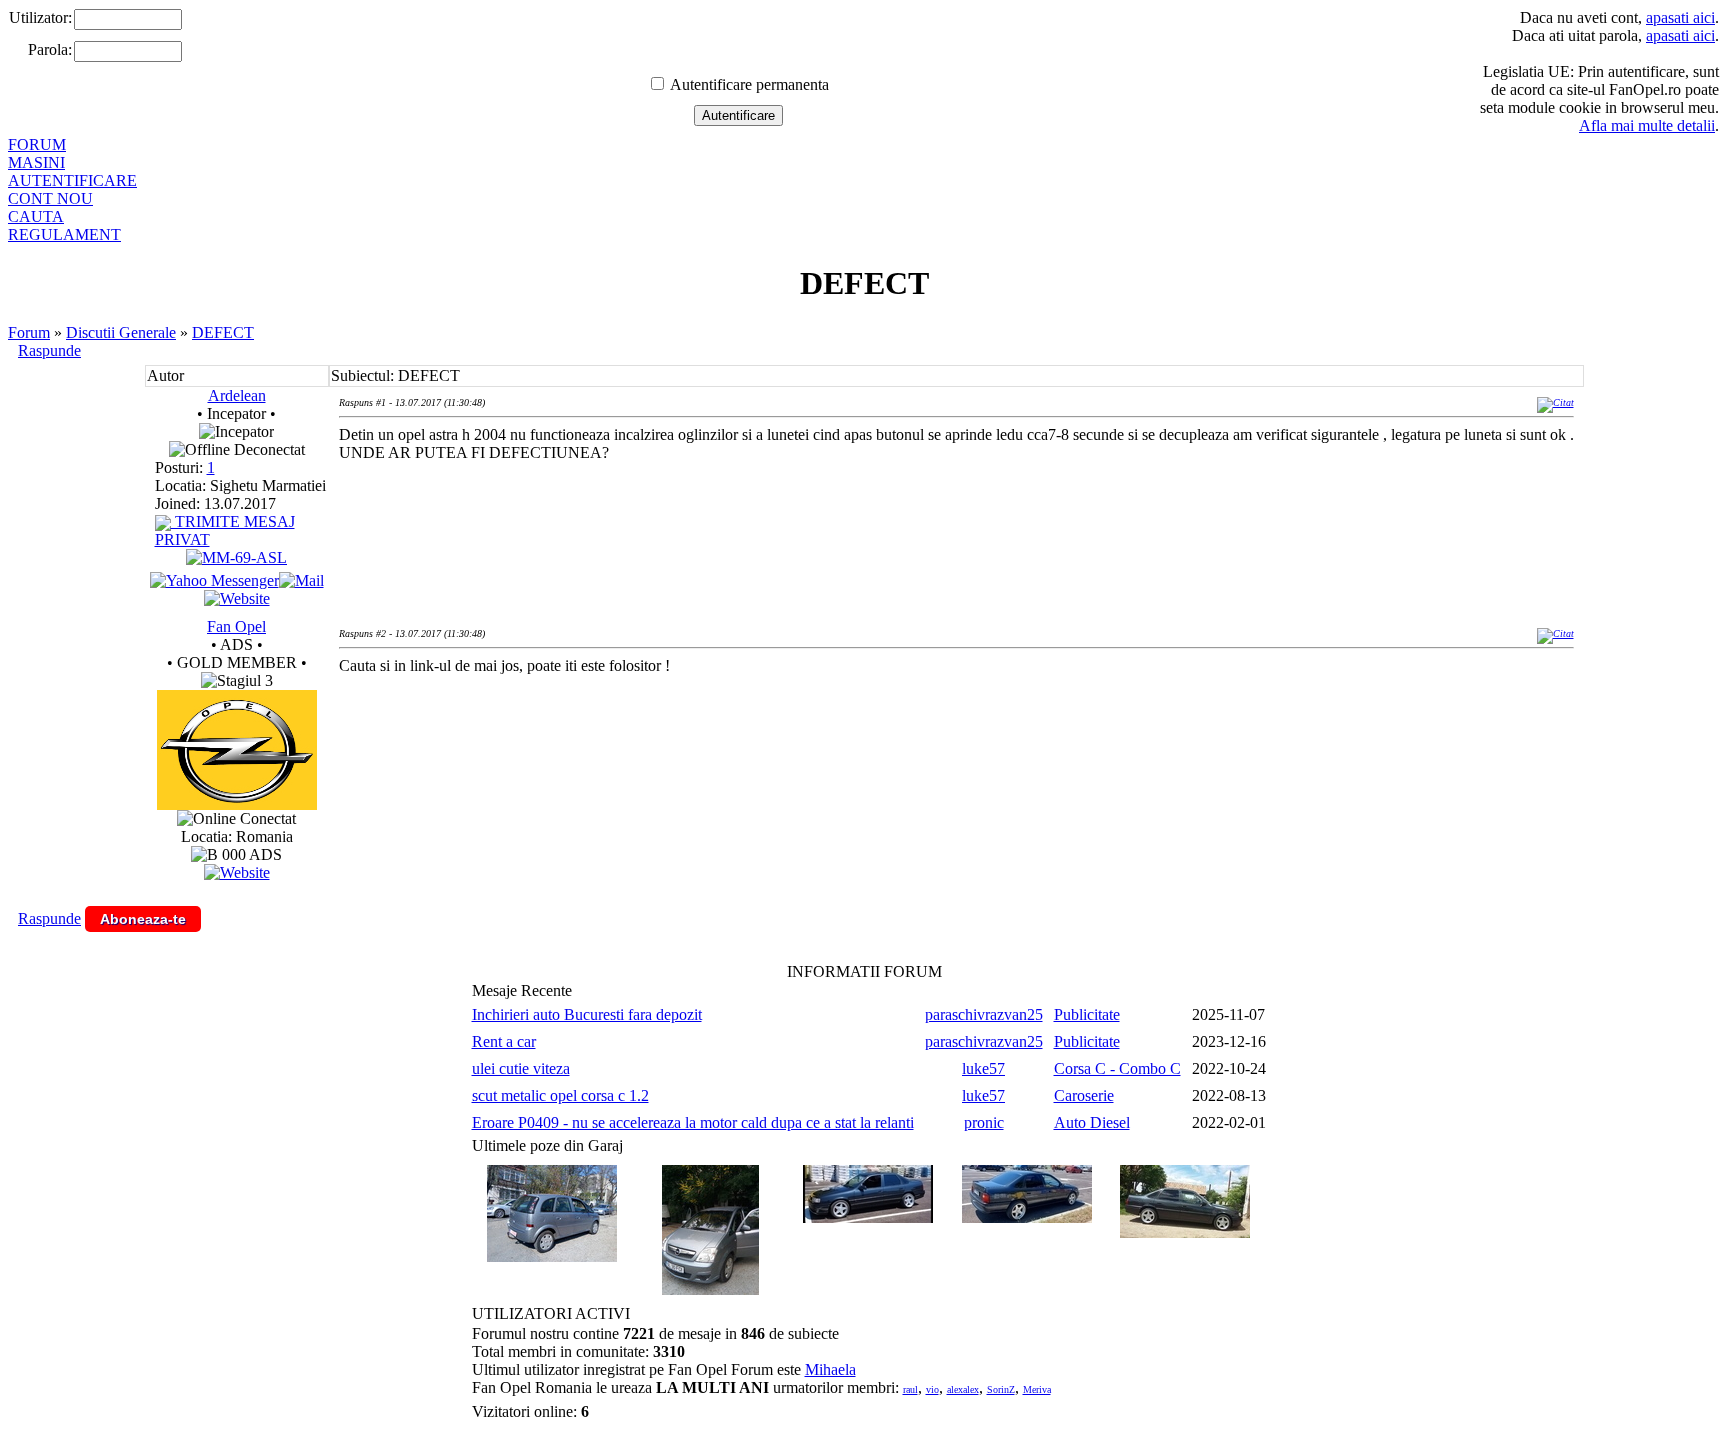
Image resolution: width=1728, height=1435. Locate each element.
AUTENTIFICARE (72, 180)
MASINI (36, 162)
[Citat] (1555, 402)
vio (932, 1389)
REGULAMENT (64, 234)
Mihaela (830, 1369)
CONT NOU (50, 198)
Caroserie (1084, 1095)
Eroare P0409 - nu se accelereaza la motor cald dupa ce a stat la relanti (693, 1122)
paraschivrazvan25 (984, 1014)
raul (910, 1389)
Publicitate (1087, 1014)
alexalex (963, 1389)
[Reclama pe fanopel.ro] (237, 804)
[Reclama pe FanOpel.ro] (237, 872)
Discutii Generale (121, 332)
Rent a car (504, 1041)
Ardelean (237, 395)
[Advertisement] (703, 756)
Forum (29, 332)
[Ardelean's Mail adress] (301, 580)
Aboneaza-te (143, 919)
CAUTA (36, 216)
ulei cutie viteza (521, 1068)
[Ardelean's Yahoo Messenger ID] (214, 580)
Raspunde (49, 350)
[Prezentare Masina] (236, 557)
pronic (984, 1122)
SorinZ (1001, 1389)
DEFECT (223, 332)
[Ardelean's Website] (237, 598)
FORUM (37, 144)
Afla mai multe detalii (1647, 125)
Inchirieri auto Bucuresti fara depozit (587, 1014)
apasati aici (1680, 17)
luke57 (983, 1068)
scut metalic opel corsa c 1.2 (560, 1095)
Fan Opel (236, 626)
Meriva (1037, 1389)
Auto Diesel (1092, 1122)
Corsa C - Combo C (1117, 1068)
